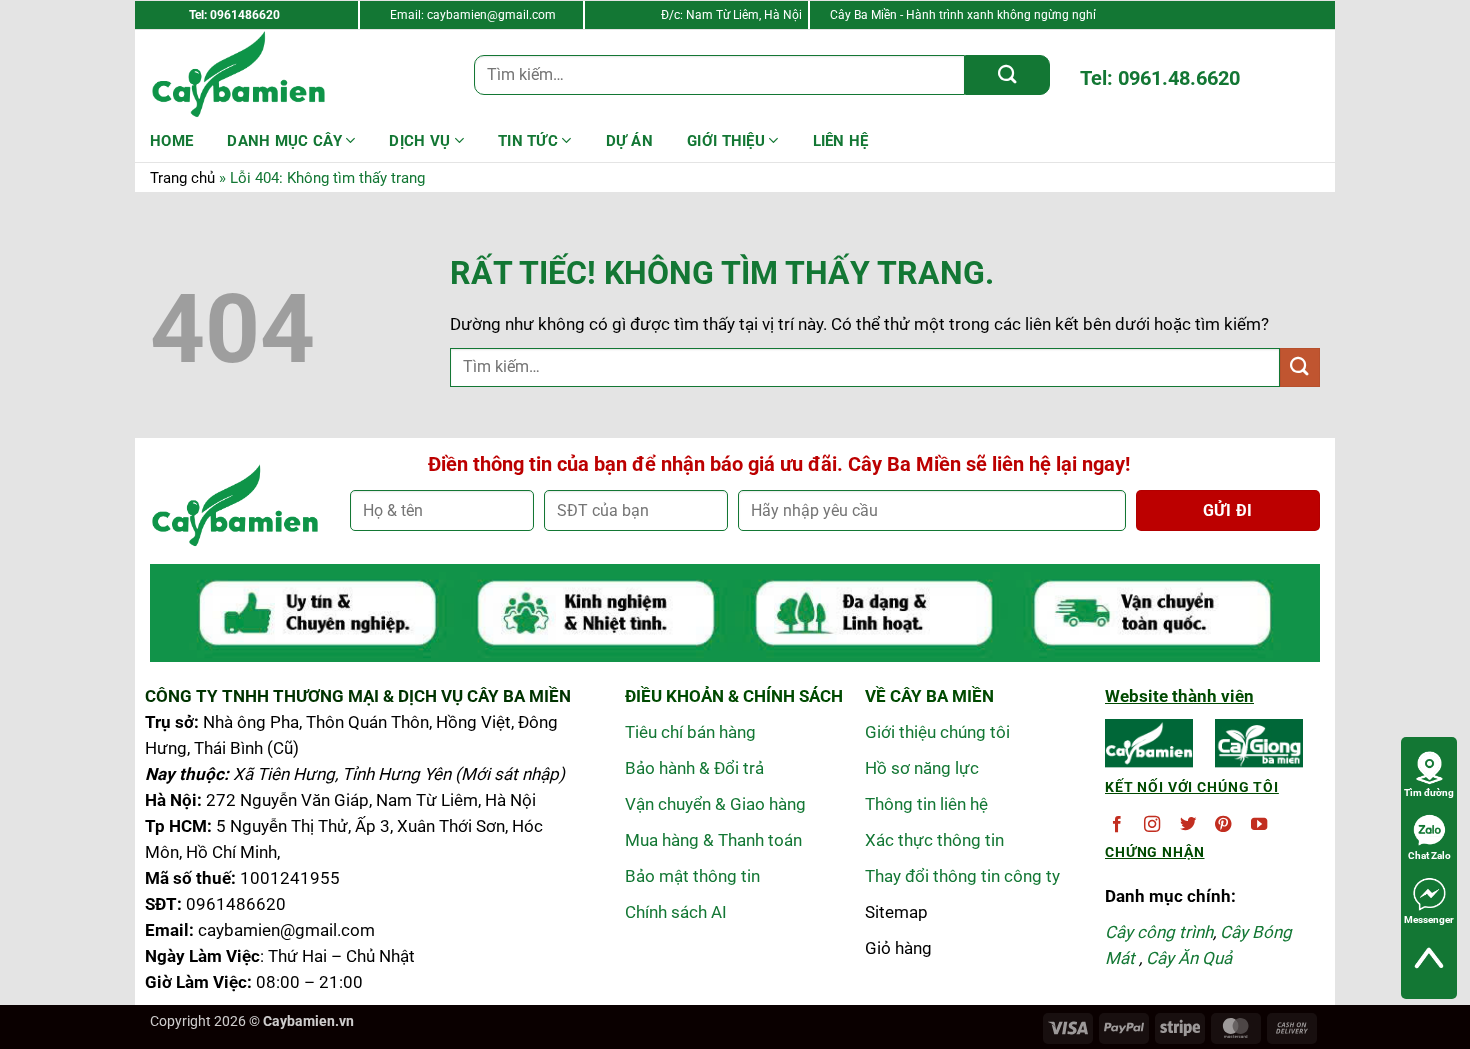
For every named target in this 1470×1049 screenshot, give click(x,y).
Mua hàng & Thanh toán (713, 840)
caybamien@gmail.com (491, 15)
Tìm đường (1429, 792)
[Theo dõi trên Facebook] (1117, 825)
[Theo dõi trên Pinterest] (1223, 825)
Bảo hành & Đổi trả (694, 768)
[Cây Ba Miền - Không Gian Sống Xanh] (250, 75)
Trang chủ (182, 178)
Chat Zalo (1429, 855)
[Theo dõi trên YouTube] (1259, 825)
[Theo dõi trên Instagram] (1152, 825)
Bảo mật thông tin (692, 876)
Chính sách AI (676, 912)
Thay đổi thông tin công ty (962, 876)
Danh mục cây (284, 141)
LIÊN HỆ (841, 141)
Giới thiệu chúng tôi (937, 732)
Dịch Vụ (419, 141)
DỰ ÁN (630, 141)
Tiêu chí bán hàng (690, 732)
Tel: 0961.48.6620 (1160, 78)
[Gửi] (1007, 75)
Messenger (1429, 919)
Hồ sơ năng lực (922, 768)
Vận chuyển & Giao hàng (715, 804)
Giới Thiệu (726, 141)
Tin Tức (528, 141)
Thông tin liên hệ (926, 804)
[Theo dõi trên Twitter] (1188, 825)
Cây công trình (1159, 932)
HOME (171, 141)
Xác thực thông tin (934, 840)
